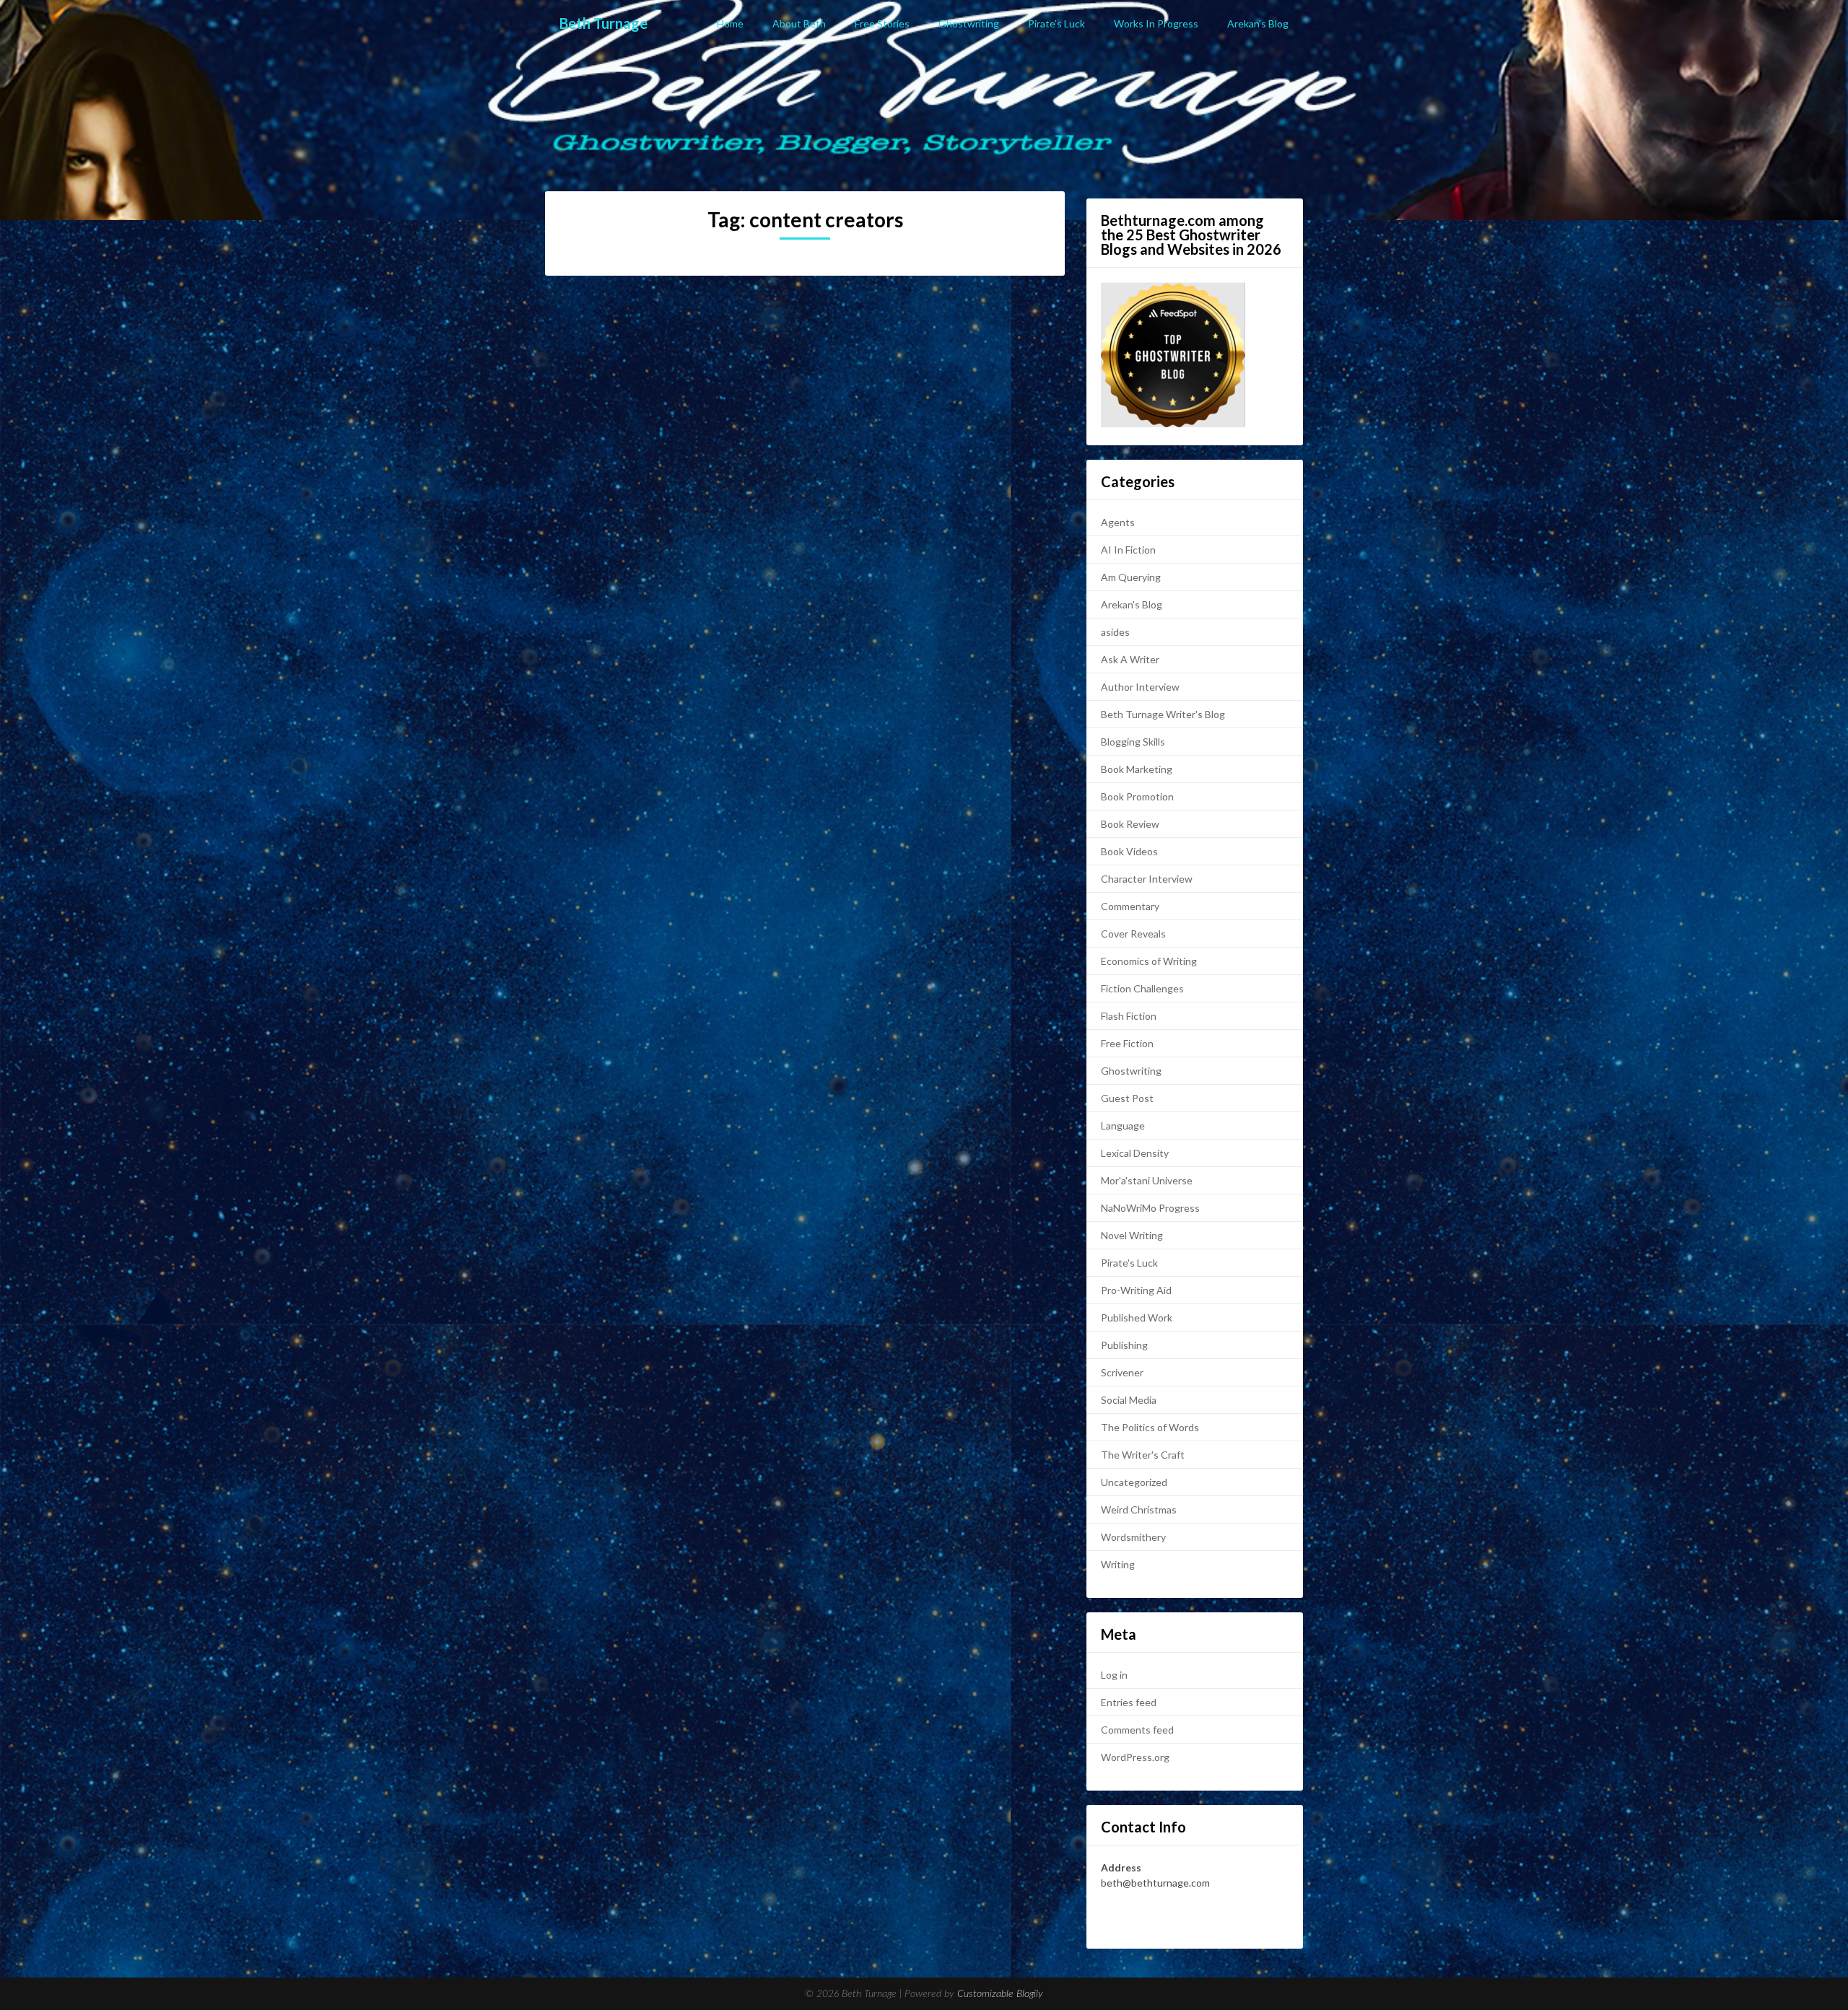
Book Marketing (1137, 769)
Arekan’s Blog (1258, 23)
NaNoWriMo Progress (1150, 1208)
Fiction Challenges (1142, 988)
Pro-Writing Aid (1136, 1290)
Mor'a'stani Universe (1147, 1180)
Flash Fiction (1129, 1016)
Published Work (1137, 1318)
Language (1123, 1126)
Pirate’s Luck (1056, 23)
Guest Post (1127, 1098)
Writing (1118, 1564)
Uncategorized (1134, 1482)
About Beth (799, 23)
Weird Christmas (1139, 1509)
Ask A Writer (1130, 659)
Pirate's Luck (1129, 1263)
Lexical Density (1135, 1153)
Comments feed (1137, 1730)
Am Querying (1131, 577)
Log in (1114, 1675)
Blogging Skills (1133, 742)
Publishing (1124, 1345)
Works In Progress (1156, 23)
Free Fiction (1127, 1043)
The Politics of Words (1150, 1427)
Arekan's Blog (1132, 604)
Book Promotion (1137, 796)
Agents (1118, 522)
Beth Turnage (603, 23)
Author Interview (1140, 687)
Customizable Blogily (1000, 1994)
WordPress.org (1135, 1757)
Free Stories (882, 23)
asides (1115, 632)
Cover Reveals (1133, 934)
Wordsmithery (1133, 1537)
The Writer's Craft (1143, 1455)
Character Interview (1147, 879)
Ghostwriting (969, 23)
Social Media (1129, 1400)
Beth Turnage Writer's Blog (1163, 714)
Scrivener (1122, 1372)
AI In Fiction (1128, 550)
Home (730, 23)
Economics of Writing (1149, 961)
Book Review (1130, 824)
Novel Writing (1132, 1235)
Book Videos (1129, 851)
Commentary (1130, 906)
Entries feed (1129, 1702)
